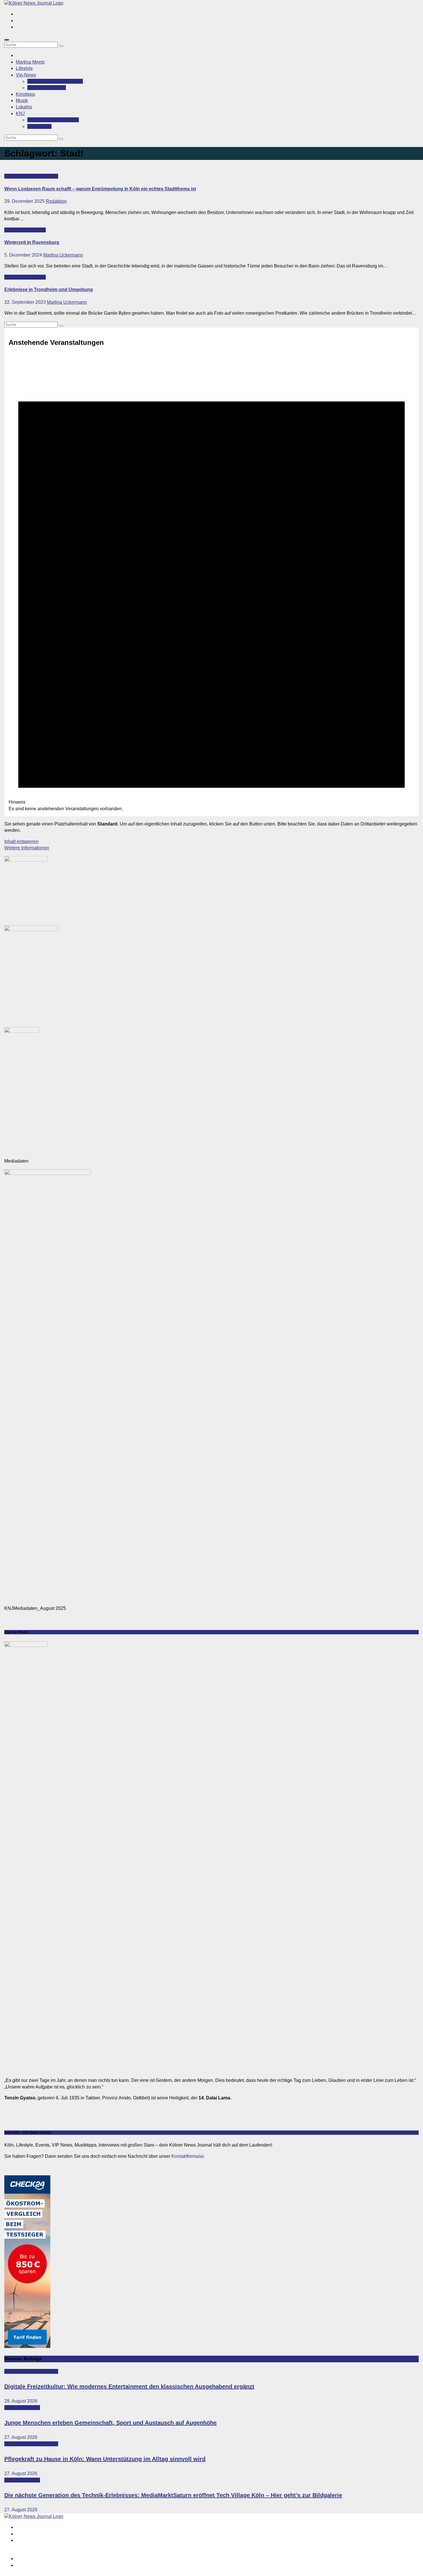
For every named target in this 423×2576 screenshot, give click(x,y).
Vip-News (26, 75)
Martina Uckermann (63, 255)
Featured (14, 176)
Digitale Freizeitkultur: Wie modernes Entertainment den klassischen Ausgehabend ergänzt (129, 2386)
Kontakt (39, 126)
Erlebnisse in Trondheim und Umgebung (49, 289)
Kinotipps (25, 94)
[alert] (211, 583)
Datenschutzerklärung (38, 2565)
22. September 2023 (26, 302)
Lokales (24, 107)
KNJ (20, 113)
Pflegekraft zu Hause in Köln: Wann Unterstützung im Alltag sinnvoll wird (105, 2459)
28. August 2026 (21, 2401)
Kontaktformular (187, 2156)
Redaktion (56, 201)
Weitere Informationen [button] (27, 848)
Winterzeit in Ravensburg (32, 242)
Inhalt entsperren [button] (21, 841)
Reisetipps (35, 230)
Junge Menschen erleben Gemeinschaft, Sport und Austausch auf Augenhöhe (110, 2423)
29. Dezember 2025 (25, 201)
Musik (22, 101)
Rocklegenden (47, 88)
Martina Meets (30, 62)
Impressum (27, 2559)
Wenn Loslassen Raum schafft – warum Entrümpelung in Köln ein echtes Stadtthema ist (100, 189)
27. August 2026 (21, 2437)
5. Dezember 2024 (24, 255)
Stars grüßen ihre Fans (55, 81)
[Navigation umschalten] (7, 40)
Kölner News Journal (53, 120)
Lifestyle (24, 68)
